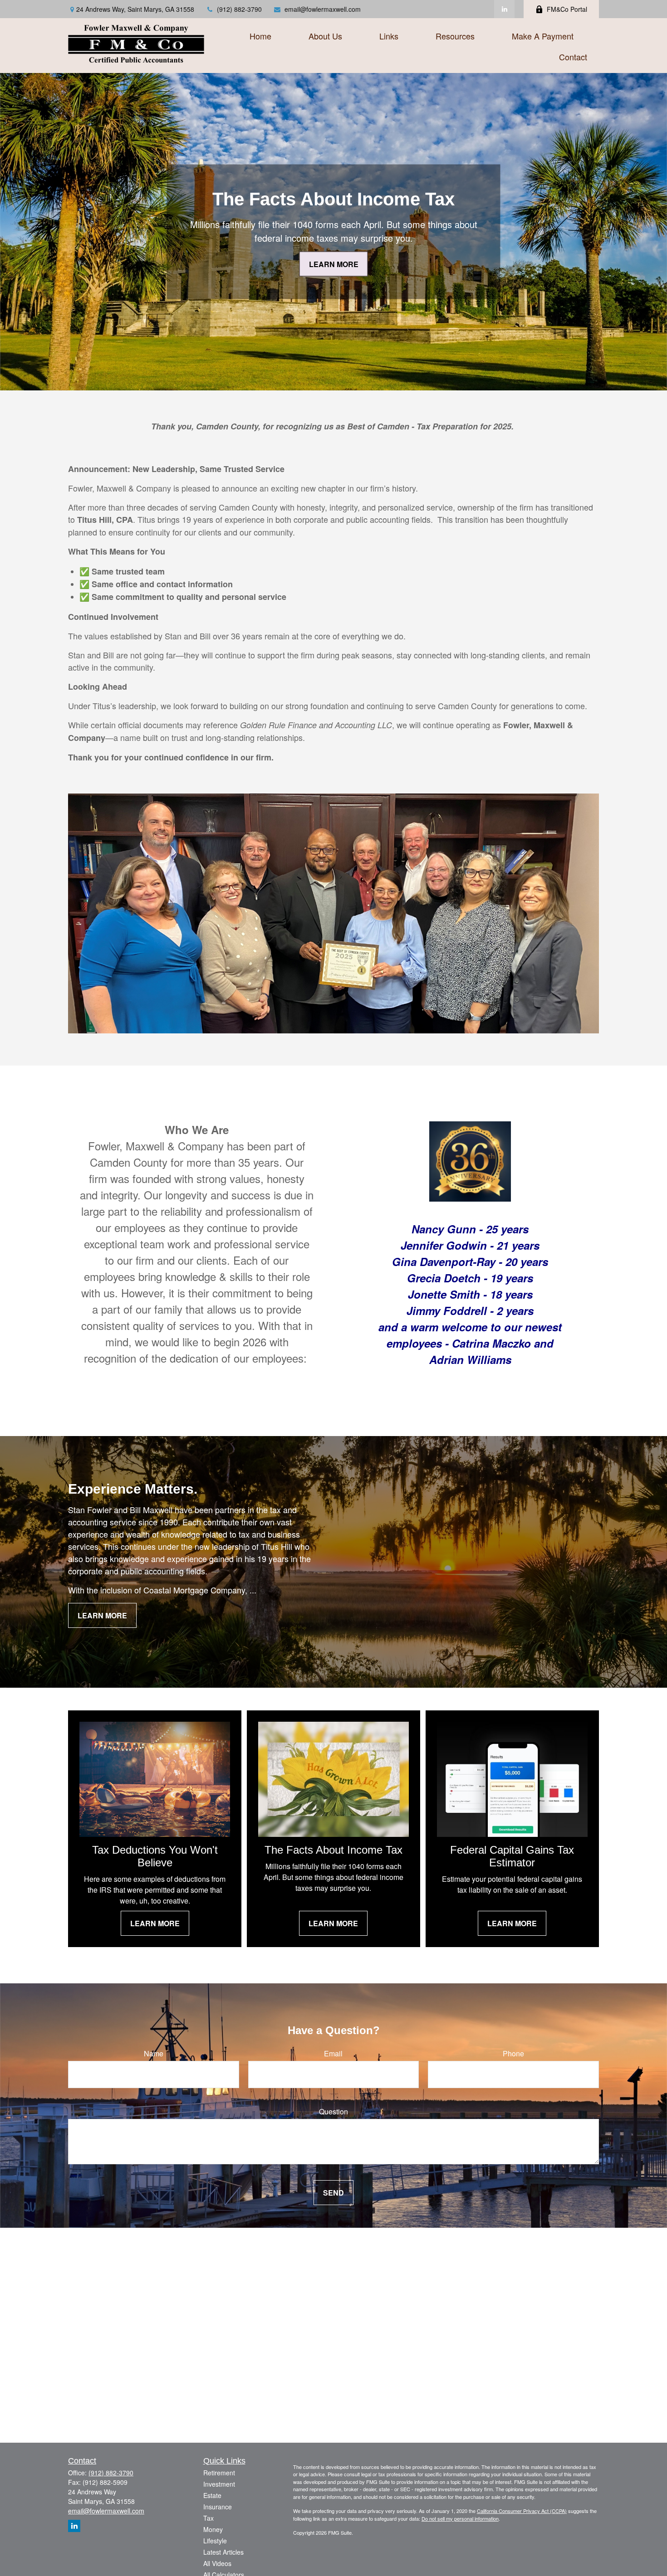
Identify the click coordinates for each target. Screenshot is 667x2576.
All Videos (217, 2563)
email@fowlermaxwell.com (323, 9)
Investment (219, 2484)
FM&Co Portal (567, 9)
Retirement (219, 2473)
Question (333, 2111)
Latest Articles (223, 2552)
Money (213, 2529)
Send (333, 2193)
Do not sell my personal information (460, 2518)
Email (333, 2053)
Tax (208, 2518)
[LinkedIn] (504, 9)
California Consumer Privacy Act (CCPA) (522, 2511)
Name (154, 2053)
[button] (260, 35)
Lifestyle (215, 2541)
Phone (513, 2053)
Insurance (218, 2507)
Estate (212, 2495)
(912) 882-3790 (239, 9)
